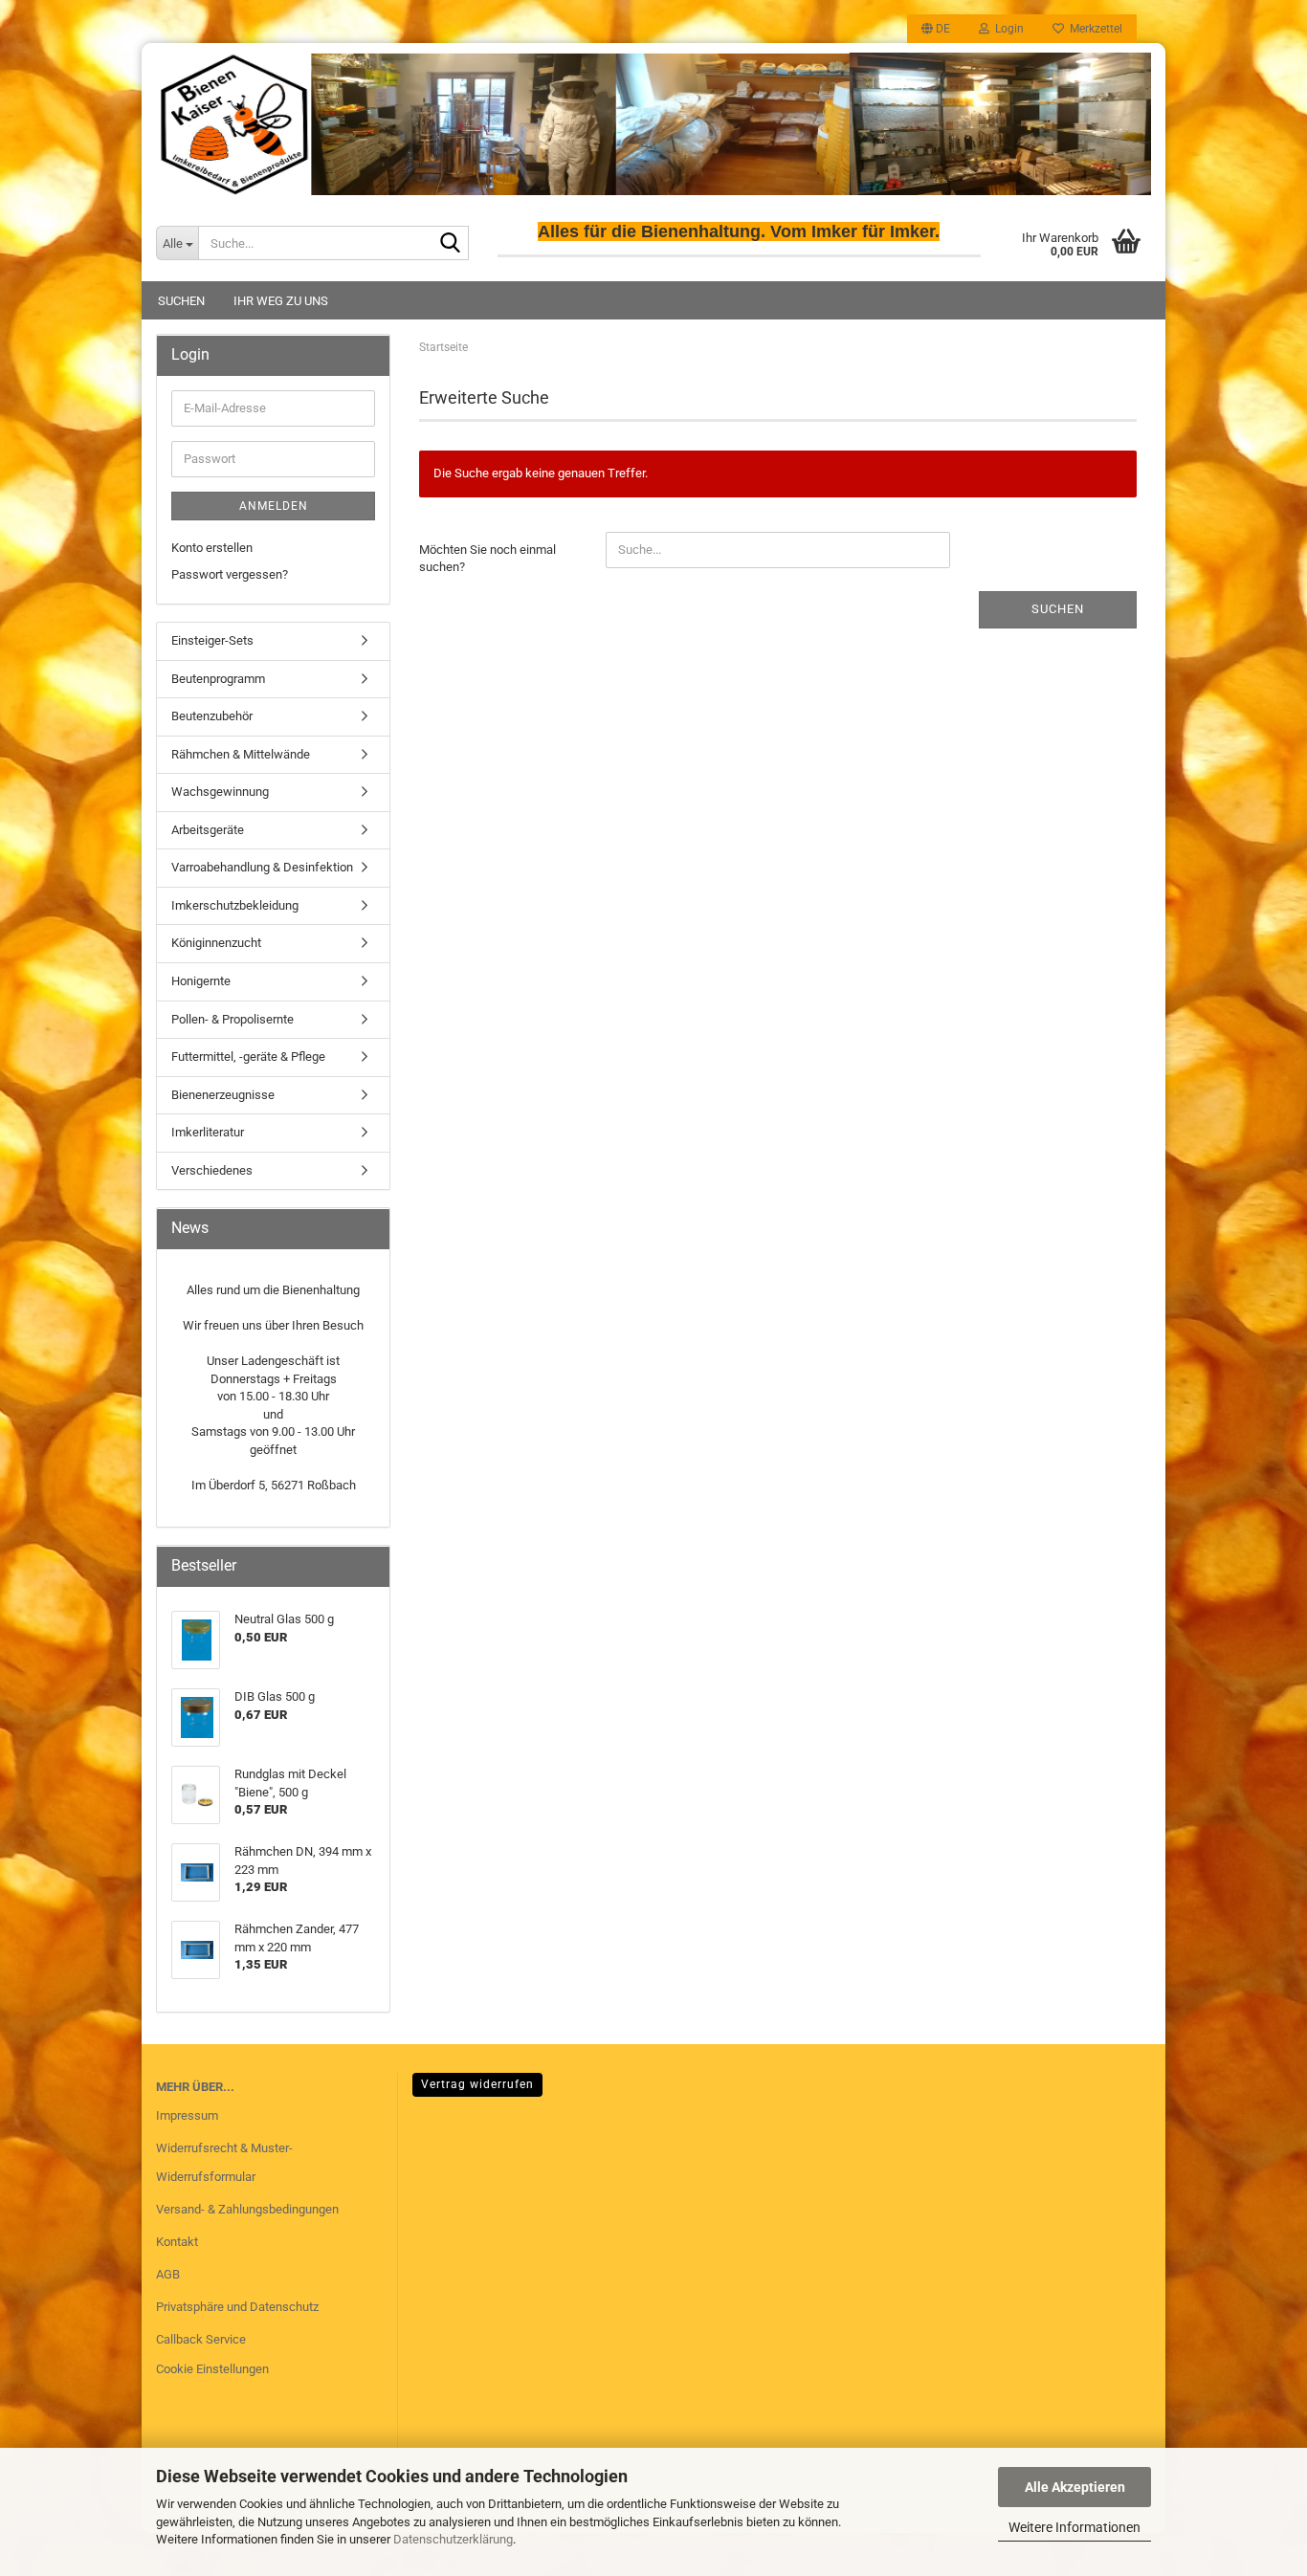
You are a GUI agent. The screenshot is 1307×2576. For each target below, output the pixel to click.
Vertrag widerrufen (477, 2084)
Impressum (187, 2115)
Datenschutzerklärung (453, 2539)
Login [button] (1007, 29)
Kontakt (177, 2242)
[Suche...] (451, 244)
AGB (168, 2274)
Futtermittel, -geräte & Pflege (248, 1057)
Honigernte (201, 981)
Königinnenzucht (216, 943)
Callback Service (201, 2339)
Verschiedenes (212, 1170)
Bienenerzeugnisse (223, 1095)
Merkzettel (1093, 29)
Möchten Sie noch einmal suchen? (487, 559)
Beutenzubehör (212, 716)
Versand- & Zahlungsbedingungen (247, 2209)
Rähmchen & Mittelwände (241, 754)
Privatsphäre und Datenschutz (237, 2307)
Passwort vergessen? (230, 574)
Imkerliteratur (208, 1132)
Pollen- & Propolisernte (233, 1019)
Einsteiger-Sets (212, 640)
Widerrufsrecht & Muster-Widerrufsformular (224, 2162)
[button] (936, 29)
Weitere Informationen (1074, 2527)
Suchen (181, 301)
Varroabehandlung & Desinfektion (262, 867)
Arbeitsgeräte (208, 830)
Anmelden (274, 506)
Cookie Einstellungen (212, 2369)
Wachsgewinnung (220, 792)
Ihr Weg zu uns (281, 301)
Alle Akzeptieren (1075, 2487)
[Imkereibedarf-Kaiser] (653, 124)
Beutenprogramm (218, 679)
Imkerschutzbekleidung (235, 905)
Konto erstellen (212, 548)
